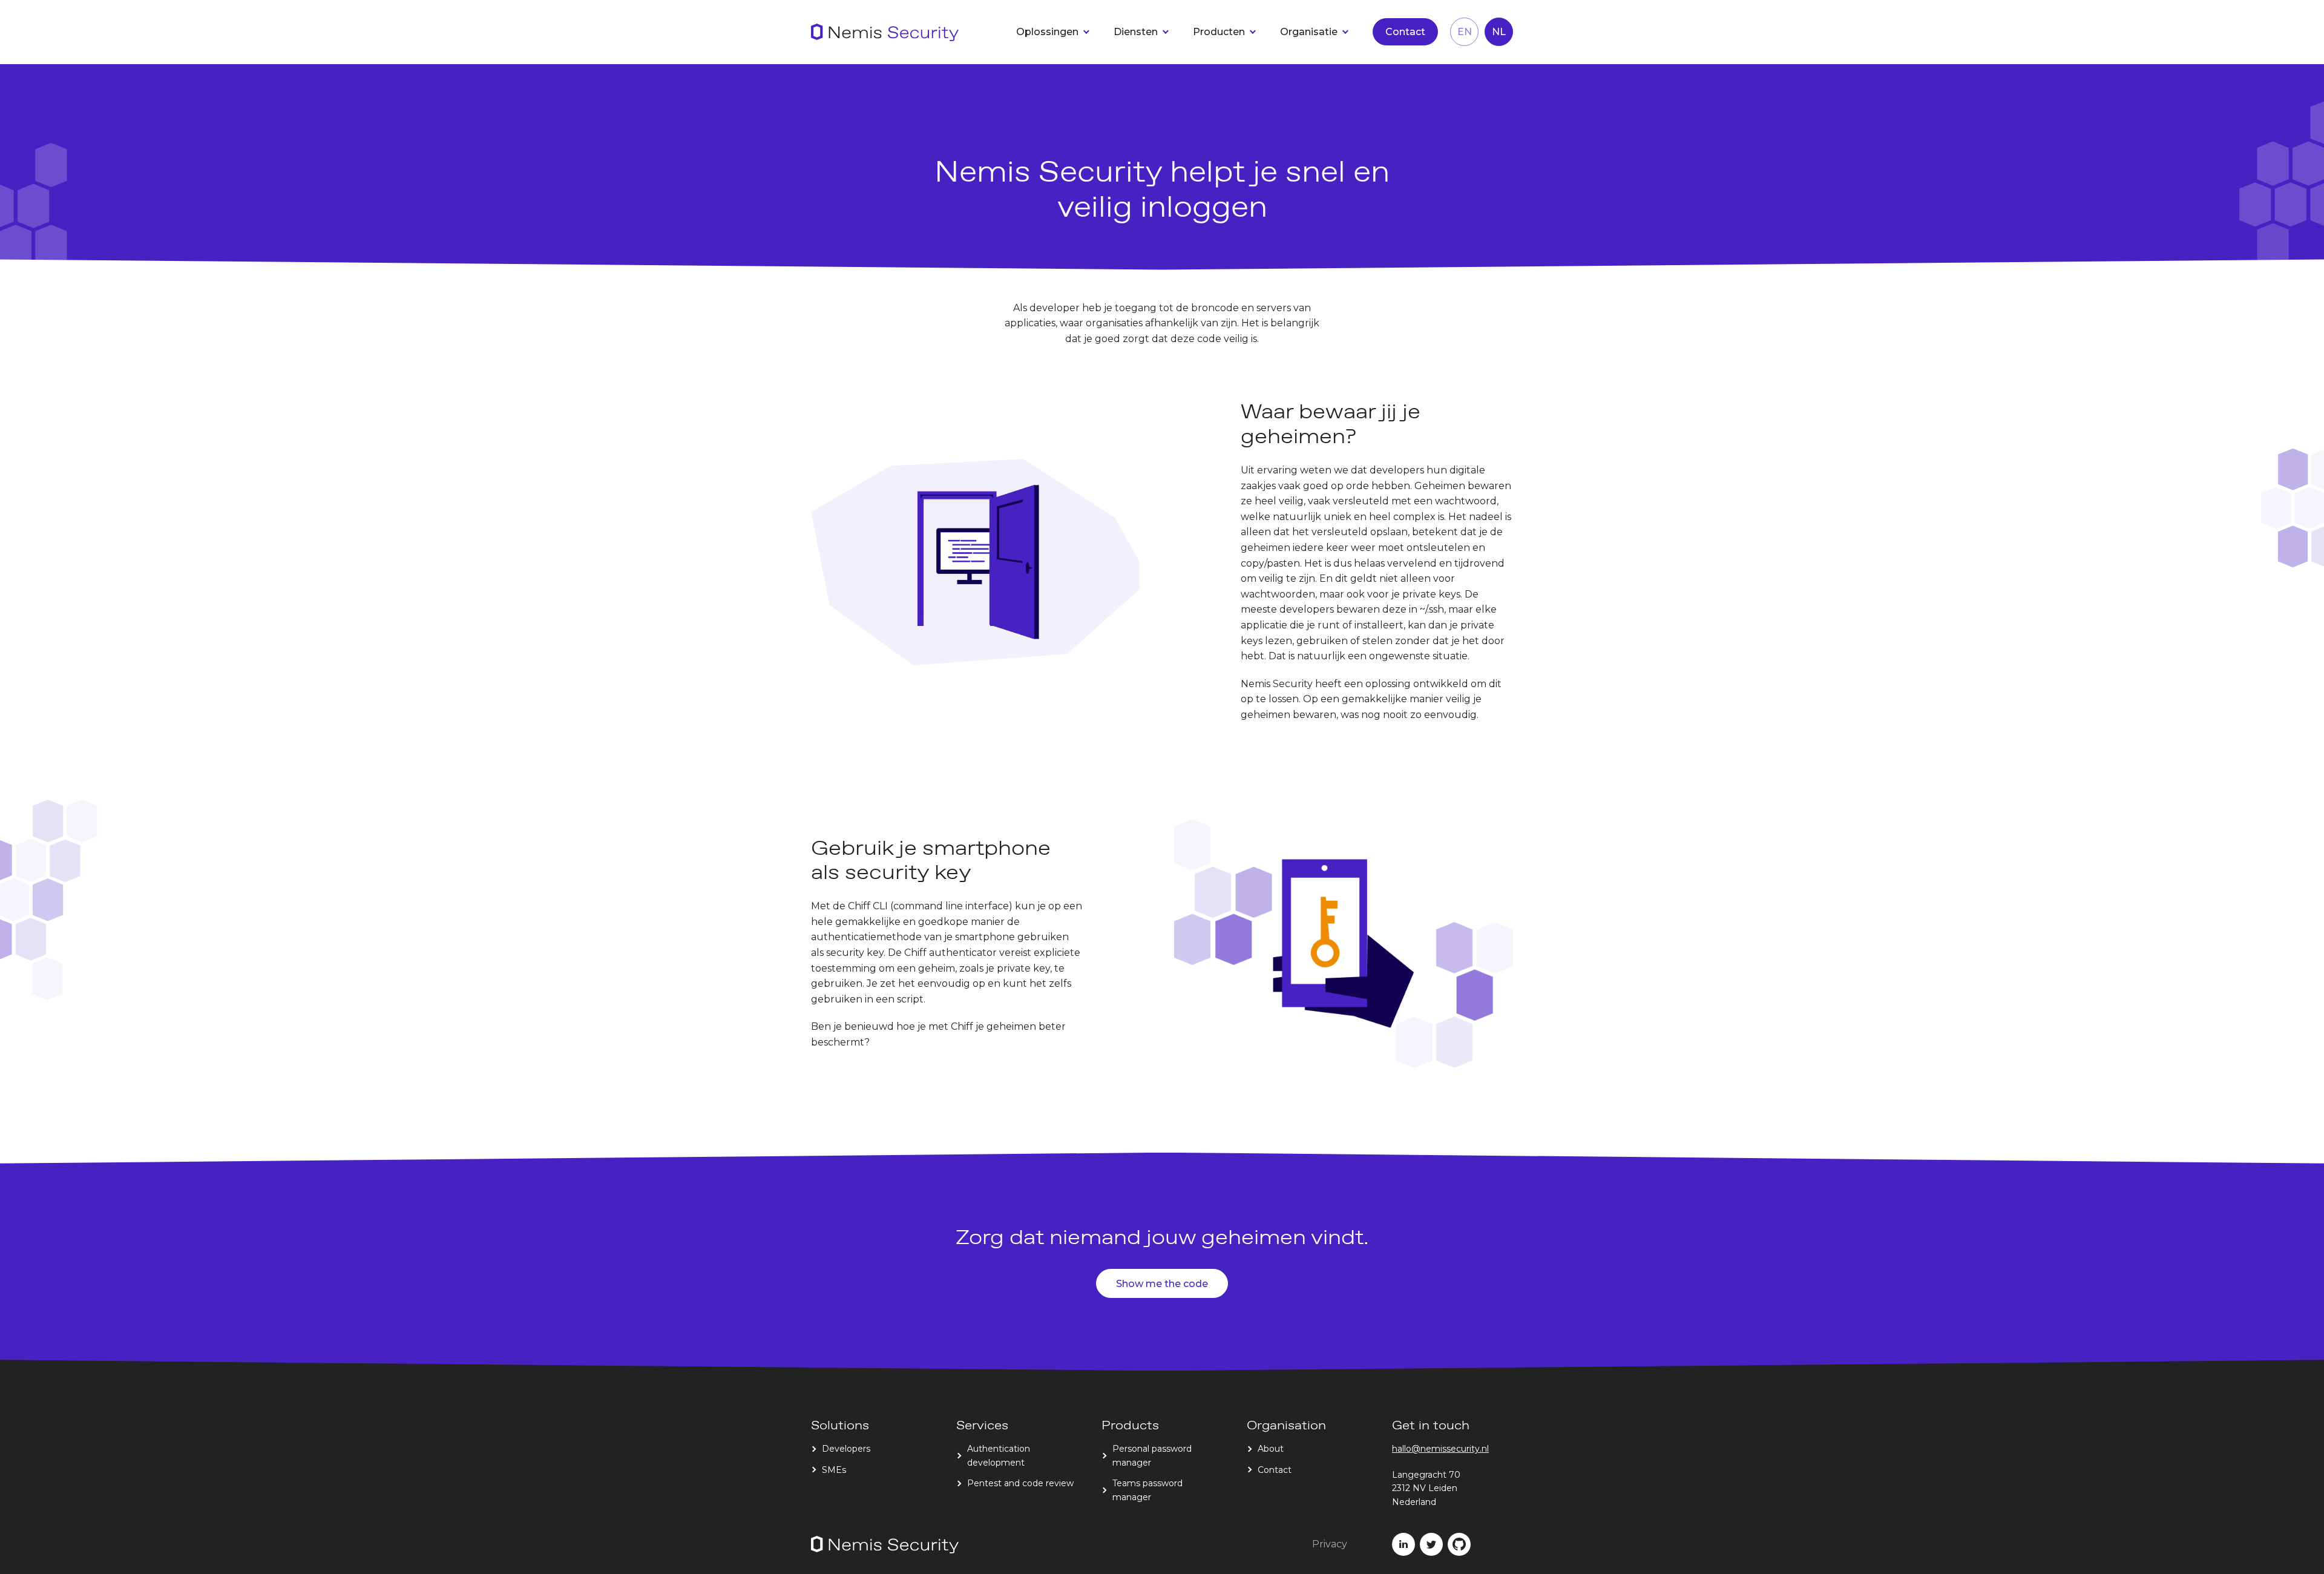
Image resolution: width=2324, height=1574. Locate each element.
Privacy (1330, 1544)
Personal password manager (1152, 1455)
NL (1499, 32)
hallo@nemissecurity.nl (1440, 1449)
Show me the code (1162, 1284)
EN (1465, 32)
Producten (1219, 32)
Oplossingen (1047, 32)
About (1271, 1449)
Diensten (1136, 32)
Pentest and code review (1020, 1483)
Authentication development (999, 1455)
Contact (1405, 32)
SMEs (834, 1470)
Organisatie (1309, 32)
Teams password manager (1147, 1490)
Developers (846, 1449)
